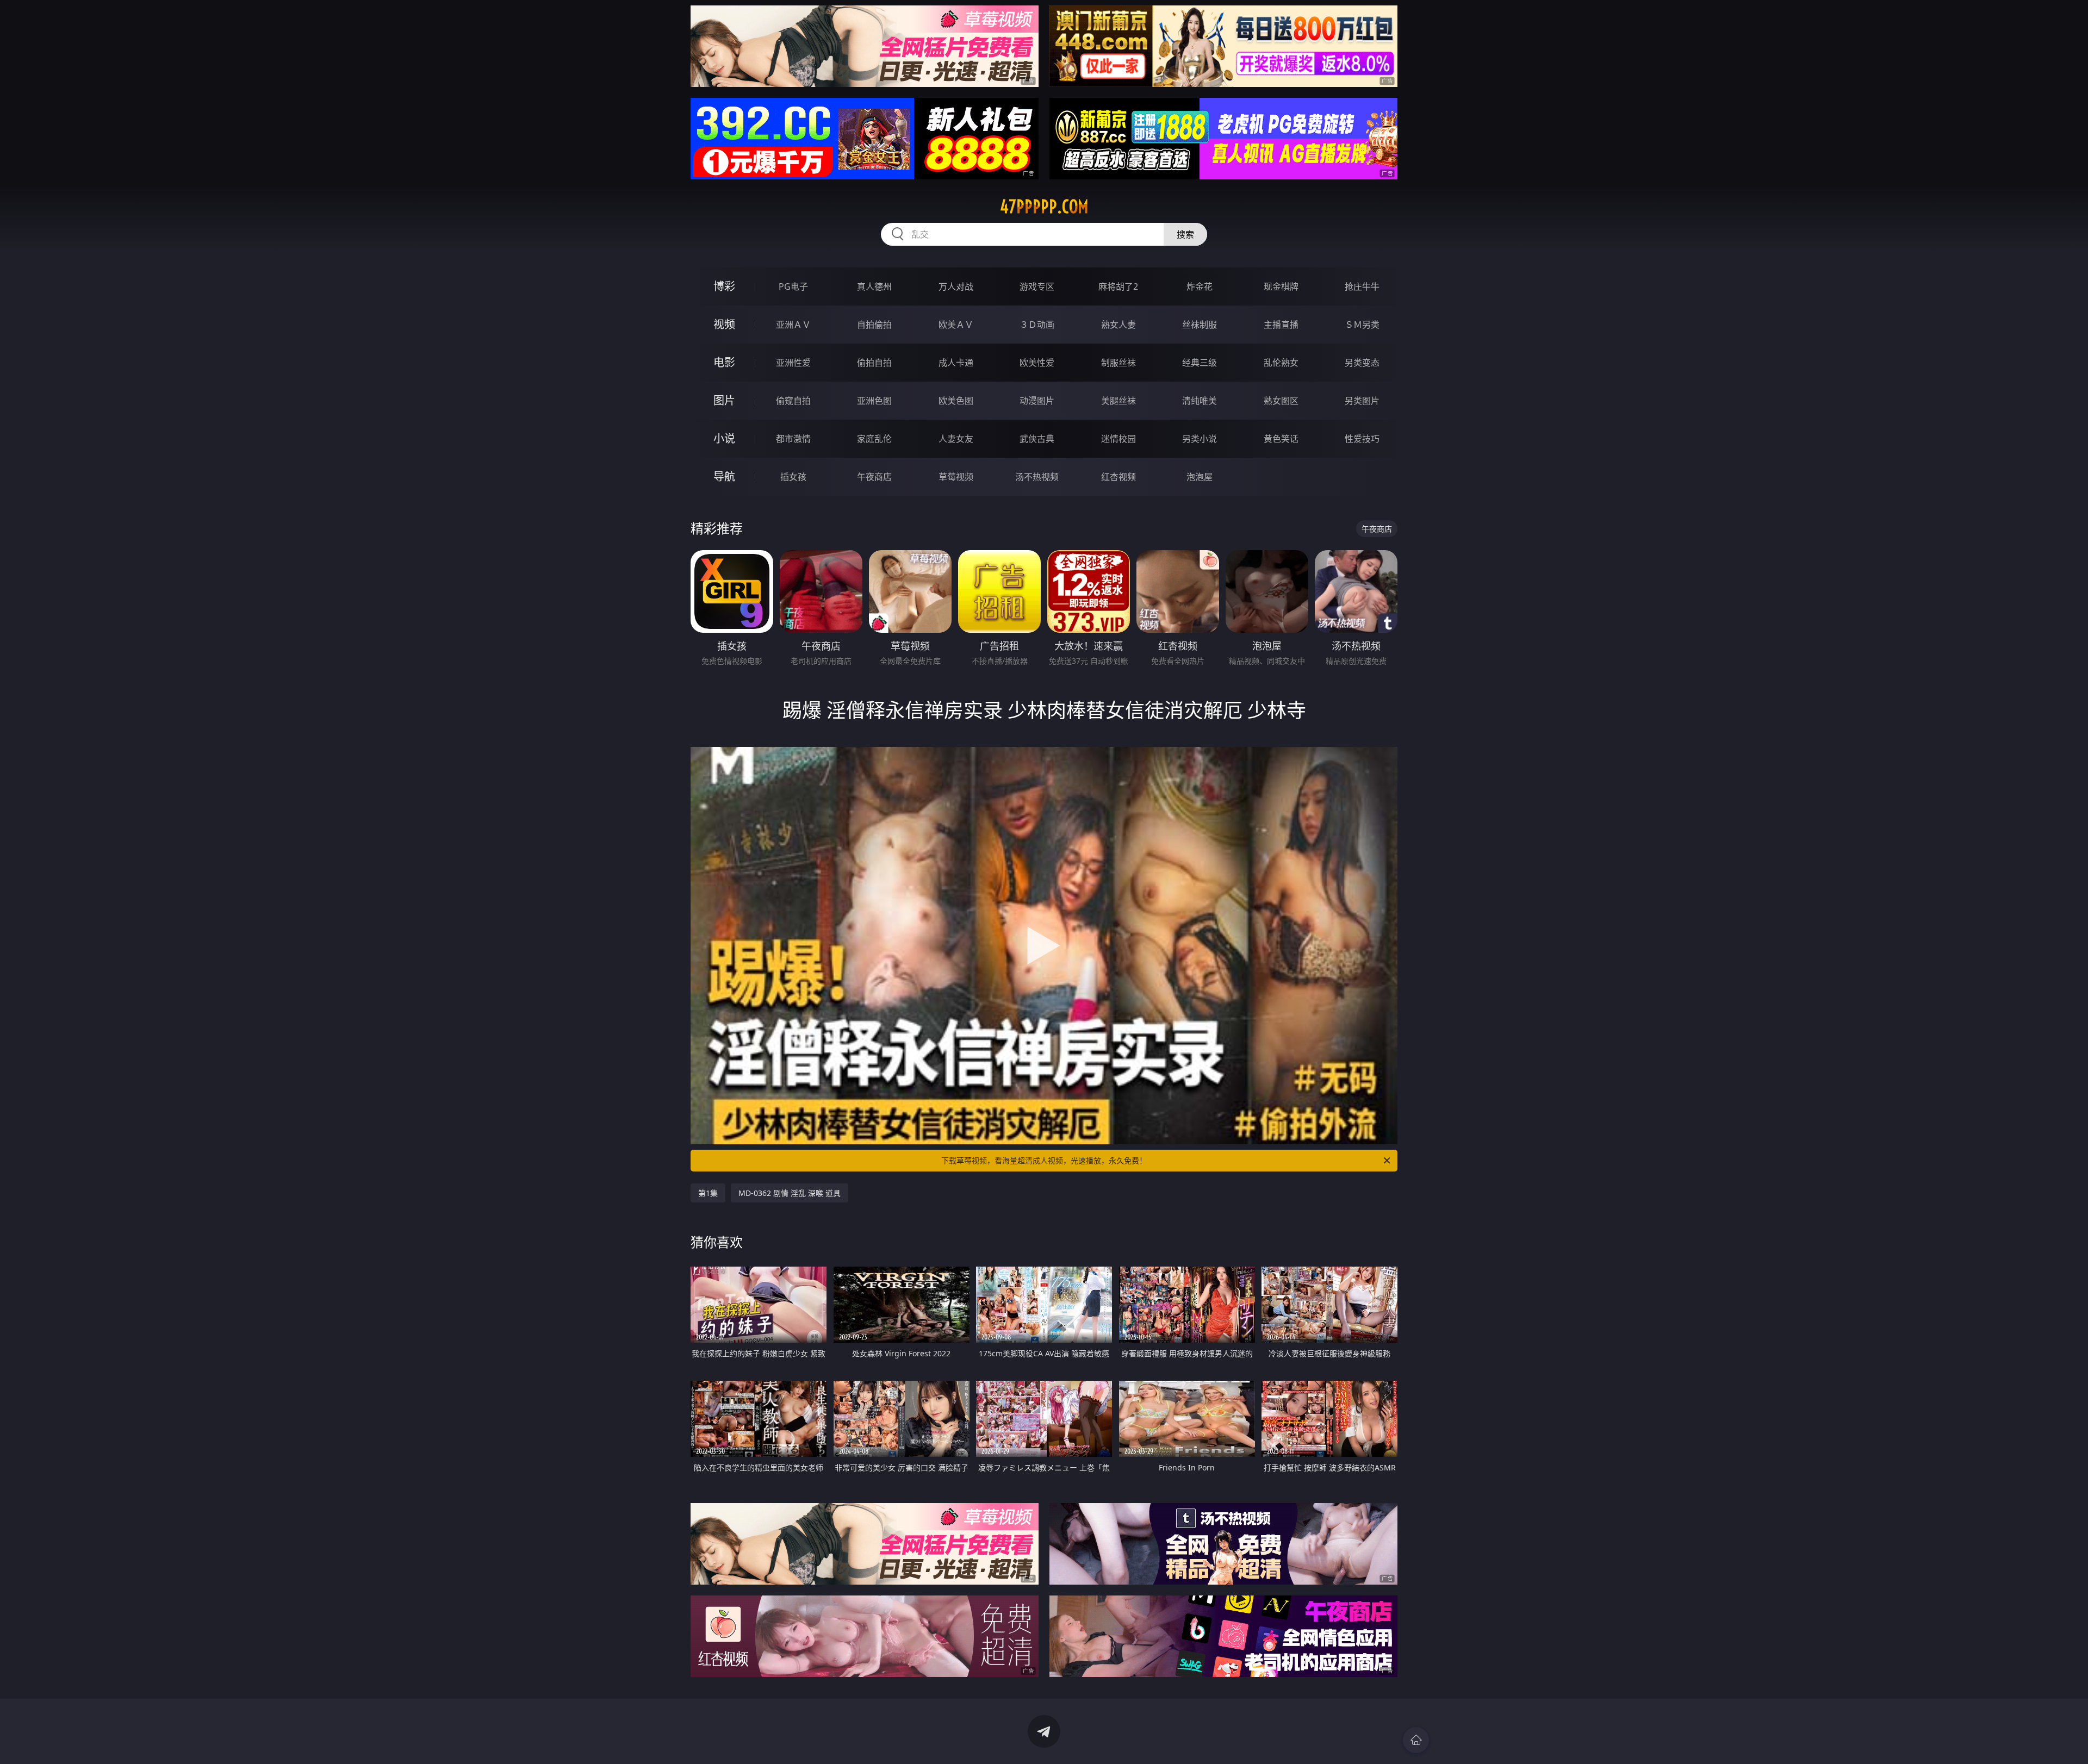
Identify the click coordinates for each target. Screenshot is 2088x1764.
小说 (724, 438)
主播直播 (1281, 325)
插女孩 (793, 477)
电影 (724, 362)
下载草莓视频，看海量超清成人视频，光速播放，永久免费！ (1044, 1160)
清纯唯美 (1200, 401)
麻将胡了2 (1118, 286)
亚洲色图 (874, 401)
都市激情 (793, 439)
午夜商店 (874, 477)
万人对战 (956, 286)
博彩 (724, 286)
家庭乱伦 (874, 439)
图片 (724, 400)
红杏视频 (1118, 477)
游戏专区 (1037, 286)
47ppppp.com (1044, 207)
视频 (724, 324)
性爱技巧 (1362, 439)
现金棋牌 (1281, 286)
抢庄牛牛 (1362, 286)
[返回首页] (1416, 1740)
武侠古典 (1037, 439)
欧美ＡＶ (956, 325)
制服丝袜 (1118, 363)
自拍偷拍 (874, 325)
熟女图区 (1281, 401)
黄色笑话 (1281, 439)
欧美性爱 (1037, 363)
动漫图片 (1037, 401)
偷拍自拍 (874, 363)
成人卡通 (956, 363)
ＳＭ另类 (1362, 325)
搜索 (1185, 234)
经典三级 (1200, 363)
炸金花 (1200, 286)
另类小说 (1200, 439)
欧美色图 (956, 401)
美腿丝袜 (1118, 401)
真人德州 (874, 286)
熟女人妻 (1118, 325)
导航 (724, 476)
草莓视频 (956, 477)
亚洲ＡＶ (793, 325)
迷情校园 (1118, 439)
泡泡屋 (1200, 477)
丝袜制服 (1200, 325)
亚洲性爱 (793, 363)
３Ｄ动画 (1037, 325)
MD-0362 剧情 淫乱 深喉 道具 (790, 1193)
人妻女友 (956, 439)
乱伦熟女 (1281, 363)
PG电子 (793, 286)
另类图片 (1362, 401)
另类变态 (1362, 363)
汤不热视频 (1037, 477)
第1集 (708, 1193)
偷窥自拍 (793, 401)
